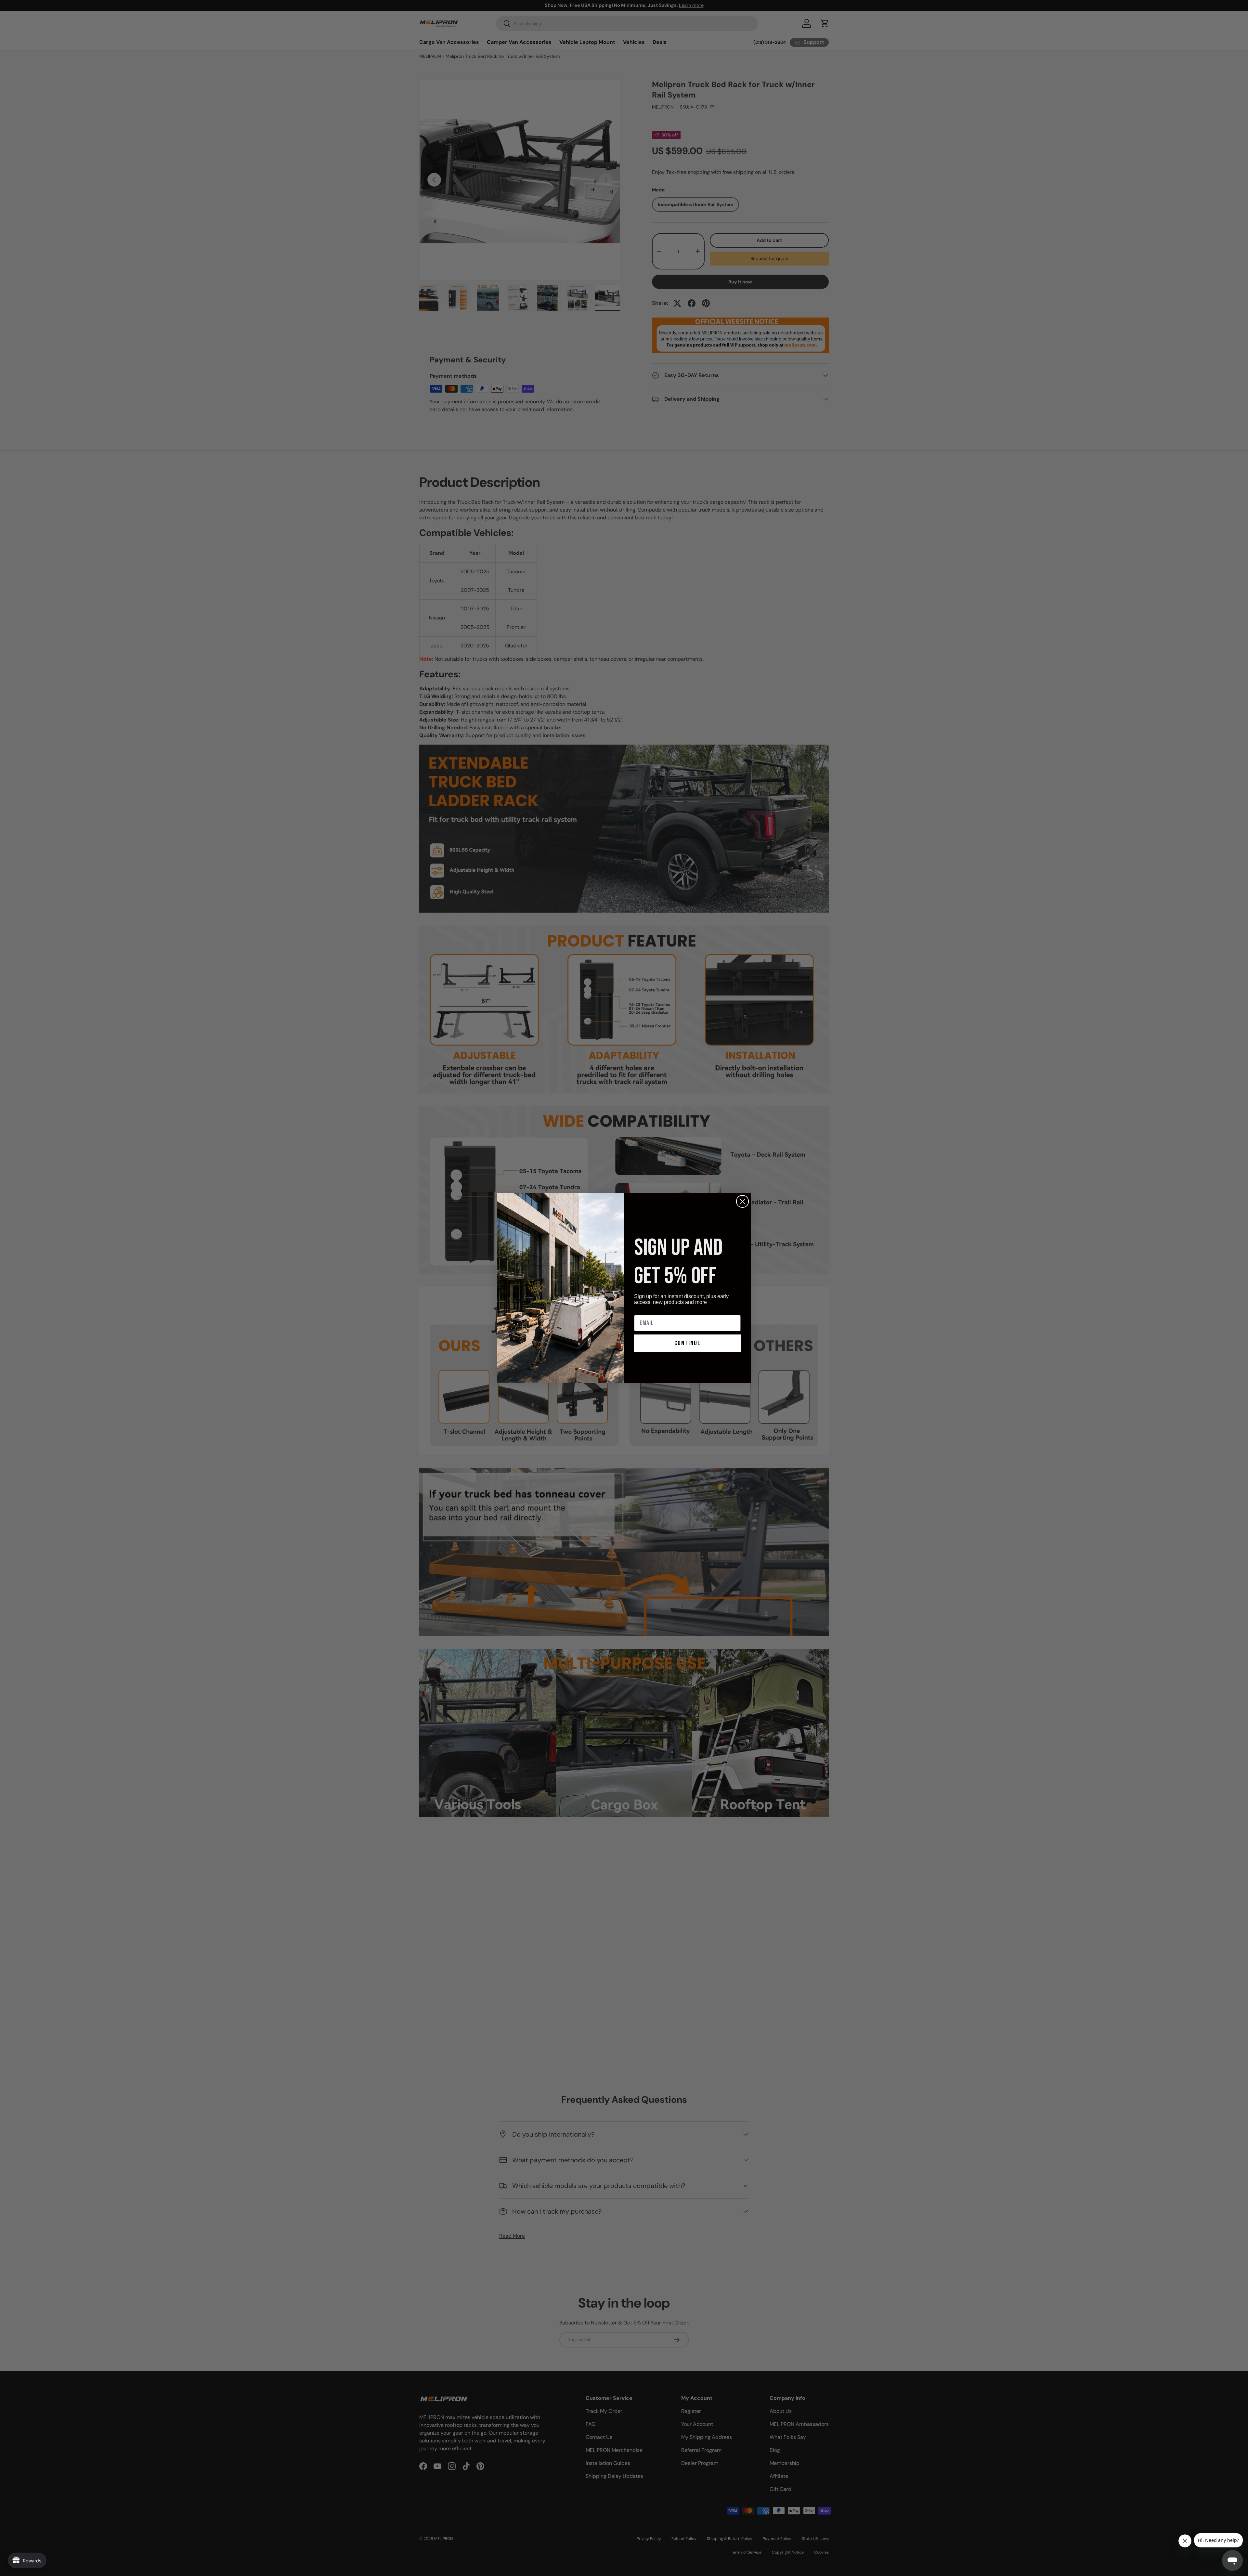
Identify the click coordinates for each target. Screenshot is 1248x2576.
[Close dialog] (742, 1201)
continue (688, 1343)
